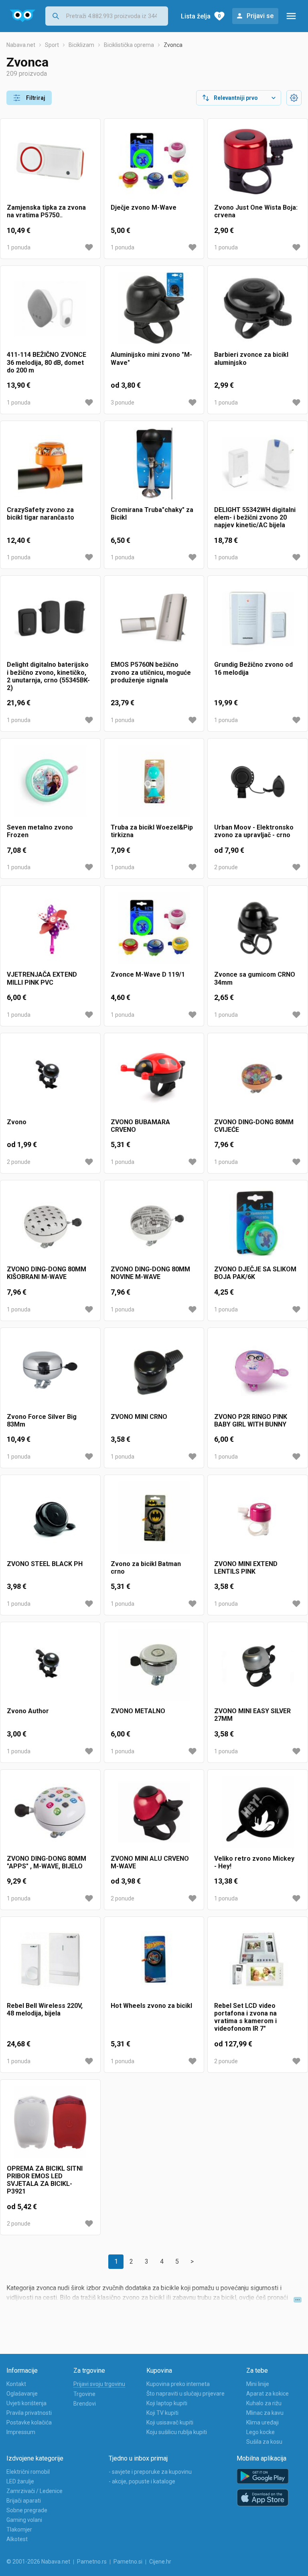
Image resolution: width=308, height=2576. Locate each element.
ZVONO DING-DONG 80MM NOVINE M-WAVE (150, 1273)
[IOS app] (263, 2498)
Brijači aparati (24, 2501)
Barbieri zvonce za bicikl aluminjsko (251, 358)
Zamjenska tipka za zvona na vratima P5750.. (46, 211)
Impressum (21, 2432)
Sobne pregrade (27, 2510)
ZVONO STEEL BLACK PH (45, 1564)
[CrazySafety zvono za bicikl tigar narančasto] (50, 467)
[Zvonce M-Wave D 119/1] (154, 931)
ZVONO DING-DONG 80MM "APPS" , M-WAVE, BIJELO (47, 1862)
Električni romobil (28, 2472)
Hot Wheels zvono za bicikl (151, 2006)
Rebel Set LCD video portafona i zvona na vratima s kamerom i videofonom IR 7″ (245, 2017)
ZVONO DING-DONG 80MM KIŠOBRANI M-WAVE (47, 1273)
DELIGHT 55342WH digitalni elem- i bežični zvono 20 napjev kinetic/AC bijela (255, 517)
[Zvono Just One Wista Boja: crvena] (258, 164)
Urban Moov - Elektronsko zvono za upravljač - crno (254, 831)
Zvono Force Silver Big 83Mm (42, 1421)
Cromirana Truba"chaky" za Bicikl (152, 514)
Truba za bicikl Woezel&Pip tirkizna (152, 831)
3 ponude (123, 403)
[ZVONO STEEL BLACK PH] (50, 1521)
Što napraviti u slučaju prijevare (185, 2394)
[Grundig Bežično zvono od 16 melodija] (258, 621)
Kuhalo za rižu (264, 2403)
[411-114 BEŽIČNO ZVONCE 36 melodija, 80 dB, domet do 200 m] (50, 312)
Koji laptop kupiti (167, 2403)
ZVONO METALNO (138, 1711)
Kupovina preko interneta (178, 2384)
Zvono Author (28, 1711)
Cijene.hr (160, 2562)
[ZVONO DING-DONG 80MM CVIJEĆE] (258, 1079)
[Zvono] (50, 1079)
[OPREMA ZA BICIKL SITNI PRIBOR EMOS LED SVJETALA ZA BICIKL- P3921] (50, 2125)
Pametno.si (128, 2562)
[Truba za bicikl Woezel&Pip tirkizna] (154, 784)
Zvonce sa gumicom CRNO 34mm (255, 978)
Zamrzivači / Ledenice (34, 2491)
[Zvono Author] (50, 1668)
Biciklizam (81, 45)
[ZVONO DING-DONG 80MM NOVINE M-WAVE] (154, 1226)
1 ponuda (19, 247)
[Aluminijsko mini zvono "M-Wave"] (154, 312)
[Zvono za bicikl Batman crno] (154, 1521)
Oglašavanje (22, 2394)
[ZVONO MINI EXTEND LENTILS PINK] (258, 1521)
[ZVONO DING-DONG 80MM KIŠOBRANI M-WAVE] (50, 1226)
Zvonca (173, 45)
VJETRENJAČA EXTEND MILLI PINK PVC (42, 978)
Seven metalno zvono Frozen (40, 831)
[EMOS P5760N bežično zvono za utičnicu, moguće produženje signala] (154, 621)
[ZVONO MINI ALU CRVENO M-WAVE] (154, 1815)
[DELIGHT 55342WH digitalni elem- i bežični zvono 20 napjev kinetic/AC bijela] (258, 467)
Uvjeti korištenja (26, 2403)
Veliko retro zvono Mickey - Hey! (254, 1862)
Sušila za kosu (264, 2442)
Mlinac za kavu (265, 2413)
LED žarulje (20, 2481)
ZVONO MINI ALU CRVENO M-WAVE (150, 1862)
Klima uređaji (262, 2422)
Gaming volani (24, 2520)
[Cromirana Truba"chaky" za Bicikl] (154, 467)
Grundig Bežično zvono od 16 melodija (253, 668)
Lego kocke (260, 2432)
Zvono (17, 1122)
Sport (52, 45)
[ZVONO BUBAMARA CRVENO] (154, 1079)
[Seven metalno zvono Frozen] (50, 784)
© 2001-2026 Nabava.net (38, 2562)
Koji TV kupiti (162, 2413)
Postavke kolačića (29, 2422)
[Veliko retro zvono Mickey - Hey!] (258, 1815)
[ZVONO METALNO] (154, 1668)
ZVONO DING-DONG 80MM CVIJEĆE (254, 1126)
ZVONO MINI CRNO (139, 1417)
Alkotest (17, 2539)
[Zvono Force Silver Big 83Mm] (50, 1374)
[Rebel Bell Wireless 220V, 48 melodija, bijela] (50, 1963)
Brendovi (85, 2404)
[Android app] (263, 2476)
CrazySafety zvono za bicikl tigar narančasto (41, 514)
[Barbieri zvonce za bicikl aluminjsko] (258, 312)
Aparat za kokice (267, 2394)
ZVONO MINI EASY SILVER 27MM (252, 1715)
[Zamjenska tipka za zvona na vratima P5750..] (50, 164)
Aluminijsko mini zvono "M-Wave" (151, 358)
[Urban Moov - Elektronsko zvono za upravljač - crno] (258, 784)
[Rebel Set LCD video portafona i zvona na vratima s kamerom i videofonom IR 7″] (258, 1963)
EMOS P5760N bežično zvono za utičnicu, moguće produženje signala (151, 672)
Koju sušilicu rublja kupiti (177, 2432)
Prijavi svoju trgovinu (99, 2384)
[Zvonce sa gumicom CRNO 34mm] (258, 931)
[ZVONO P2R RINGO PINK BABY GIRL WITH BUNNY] (258, 1374)
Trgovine (84, 2394)
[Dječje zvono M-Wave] (154, 164)
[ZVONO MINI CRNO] (154, 1374)
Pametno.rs (92, 2562)
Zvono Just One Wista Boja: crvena (256, 211)
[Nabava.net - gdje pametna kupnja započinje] (23, 16)
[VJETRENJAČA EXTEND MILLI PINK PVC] (50, 931)
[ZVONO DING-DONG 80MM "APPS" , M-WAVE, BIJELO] (50, 1815)
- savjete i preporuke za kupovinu (150, 2472)
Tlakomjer (19, 2529)
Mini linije (258, 2384)
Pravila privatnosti (29, 2413)
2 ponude (226, 867)
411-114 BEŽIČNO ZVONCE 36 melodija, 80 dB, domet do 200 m (47, 362)
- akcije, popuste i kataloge (142, 2481)
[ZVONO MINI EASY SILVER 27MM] (258, 1668)
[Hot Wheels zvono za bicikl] (154, 1963)
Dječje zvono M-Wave (144, 207)
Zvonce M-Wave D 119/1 (148, 974)
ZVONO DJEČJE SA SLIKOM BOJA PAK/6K (255, 1273)
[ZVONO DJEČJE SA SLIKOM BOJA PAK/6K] (258, 1226)
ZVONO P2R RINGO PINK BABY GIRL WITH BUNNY (251, 1421)
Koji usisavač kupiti (170, 2422)
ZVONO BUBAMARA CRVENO (140, 1126)
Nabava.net (21, 45)
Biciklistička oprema (129, 45)
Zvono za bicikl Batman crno (146, 1568)
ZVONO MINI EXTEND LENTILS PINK (246, 1568)
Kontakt (16, 2384)
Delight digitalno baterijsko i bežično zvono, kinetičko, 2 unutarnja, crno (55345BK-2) (48, 676)
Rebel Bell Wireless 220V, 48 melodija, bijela (45, 2009)
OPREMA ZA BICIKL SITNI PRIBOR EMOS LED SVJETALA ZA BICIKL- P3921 (45, 2180)
